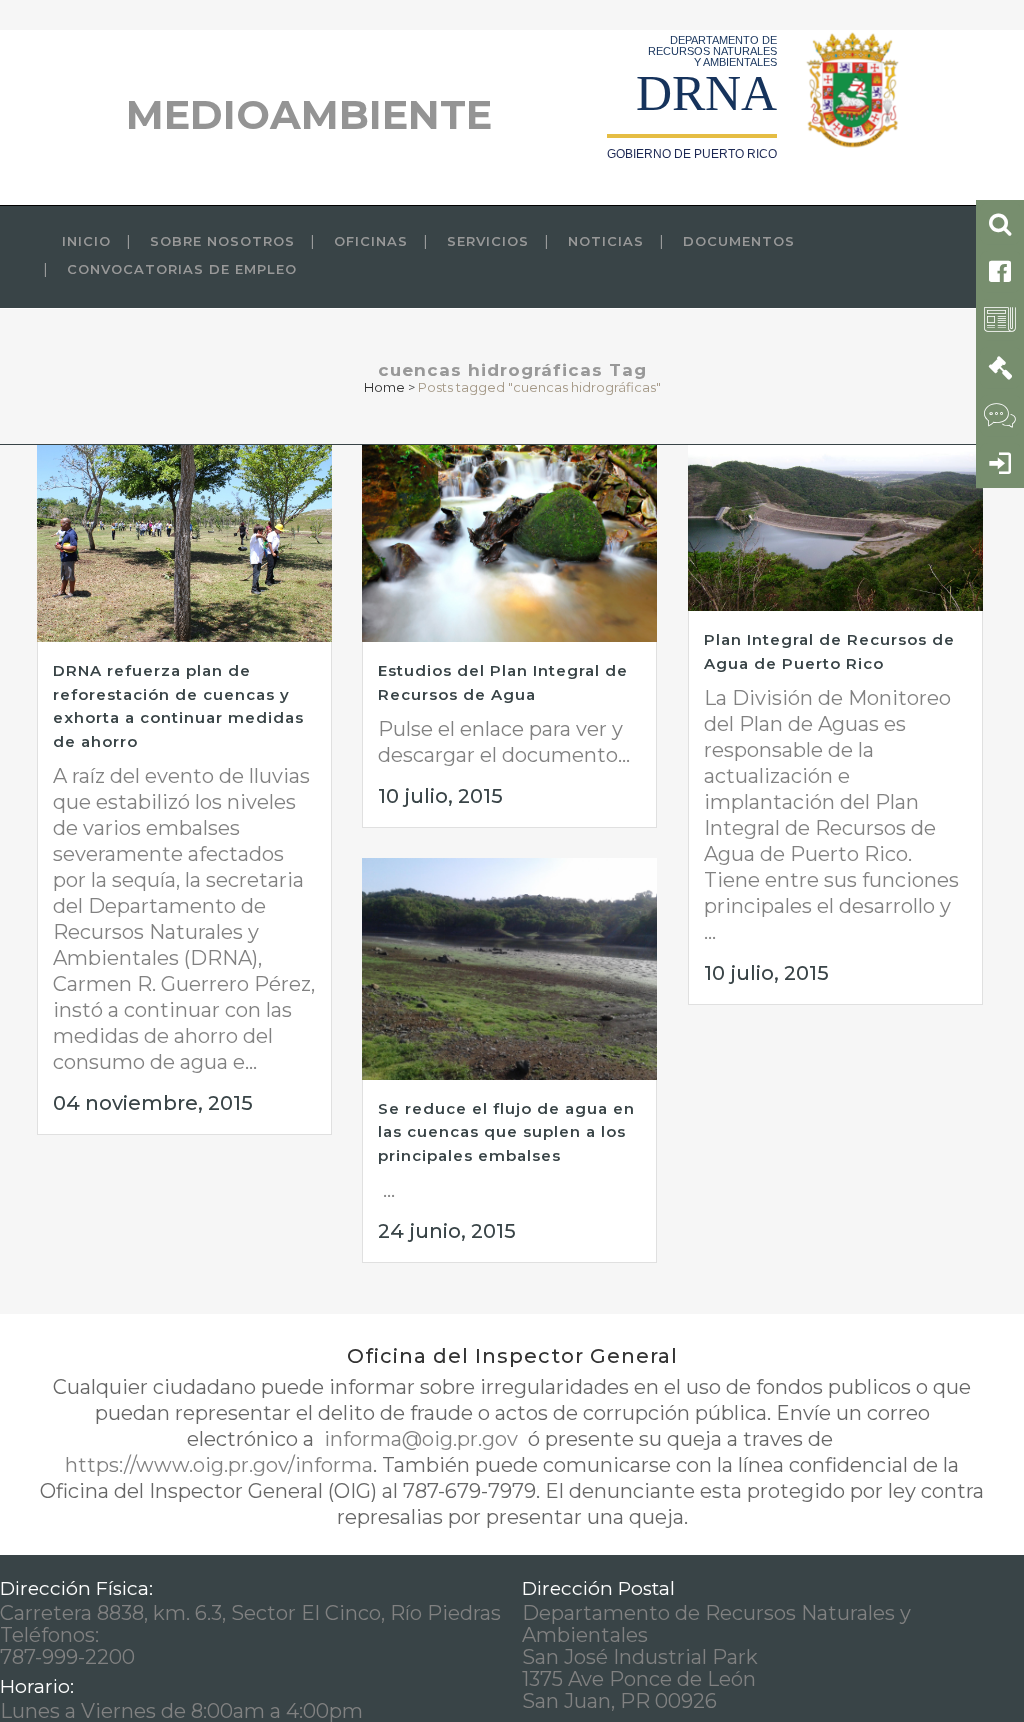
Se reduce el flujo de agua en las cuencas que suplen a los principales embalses (506, 1132)
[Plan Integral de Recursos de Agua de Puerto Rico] (835, 528)
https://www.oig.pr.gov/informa (219, 1465)
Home (384, 387)
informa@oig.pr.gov (421, 1439)
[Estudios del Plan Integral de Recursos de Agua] (509, 543)
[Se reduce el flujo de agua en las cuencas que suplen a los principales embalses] (509, 969)
